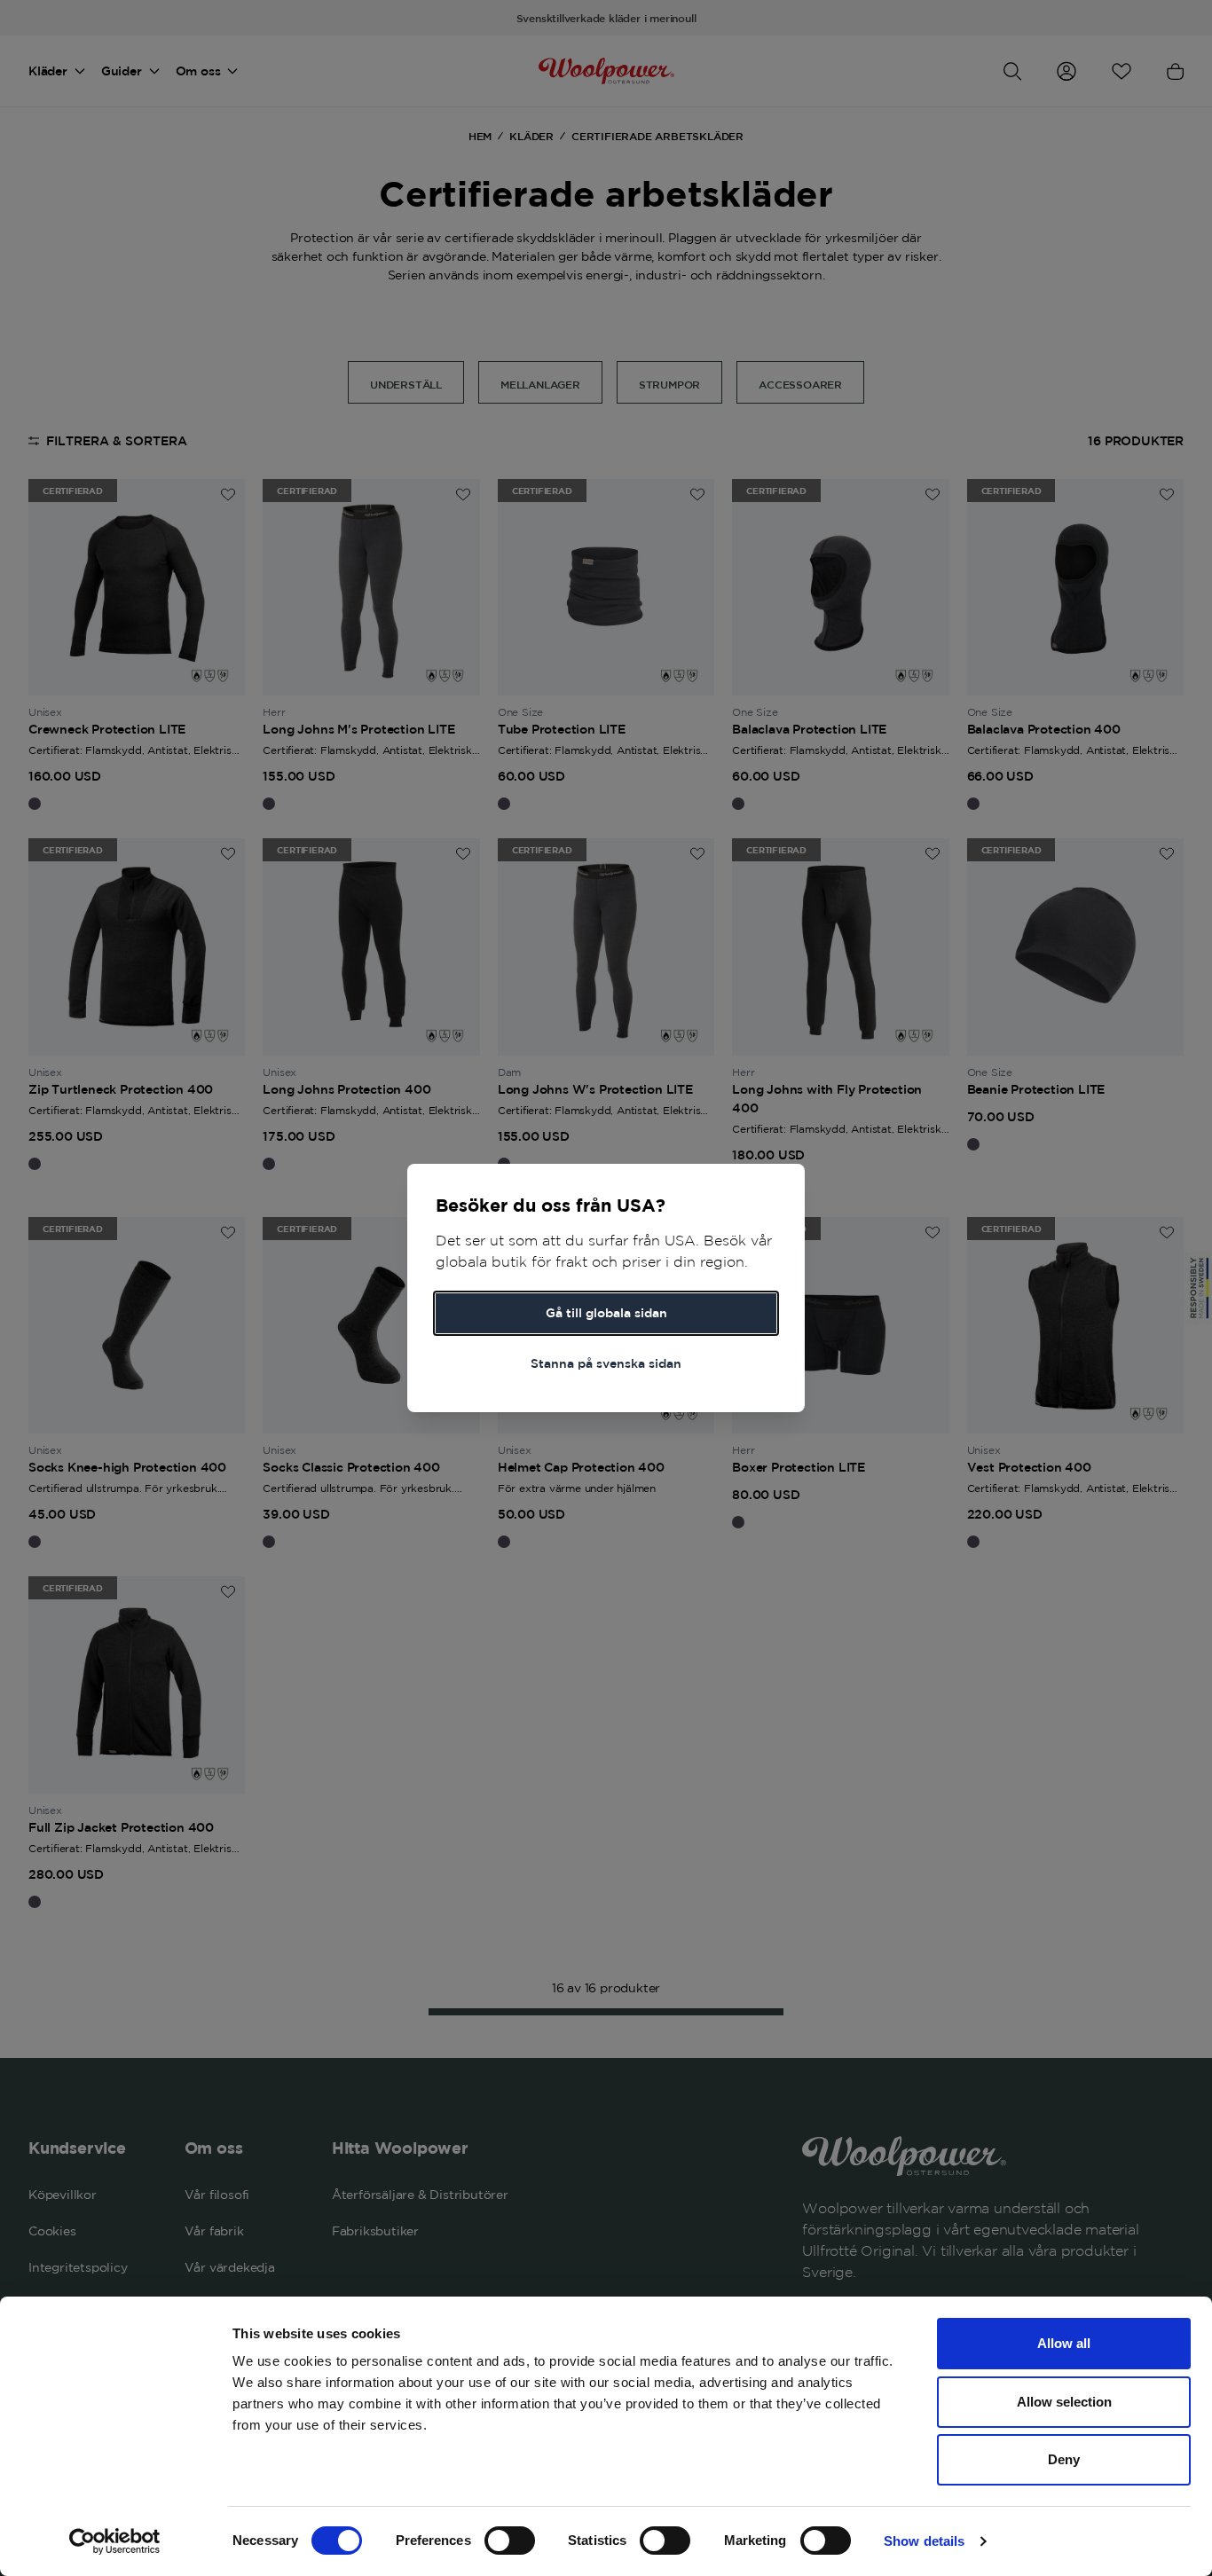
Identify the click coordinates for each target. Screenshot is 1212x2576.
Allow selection (1064, 2402)
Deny (1064, 2459)
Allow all (1064, 2343)
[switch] (510, 2541)
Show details (924, 2541)
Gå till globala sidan (606, 1313)
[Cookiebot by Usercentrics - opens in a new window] (115, 2541)
